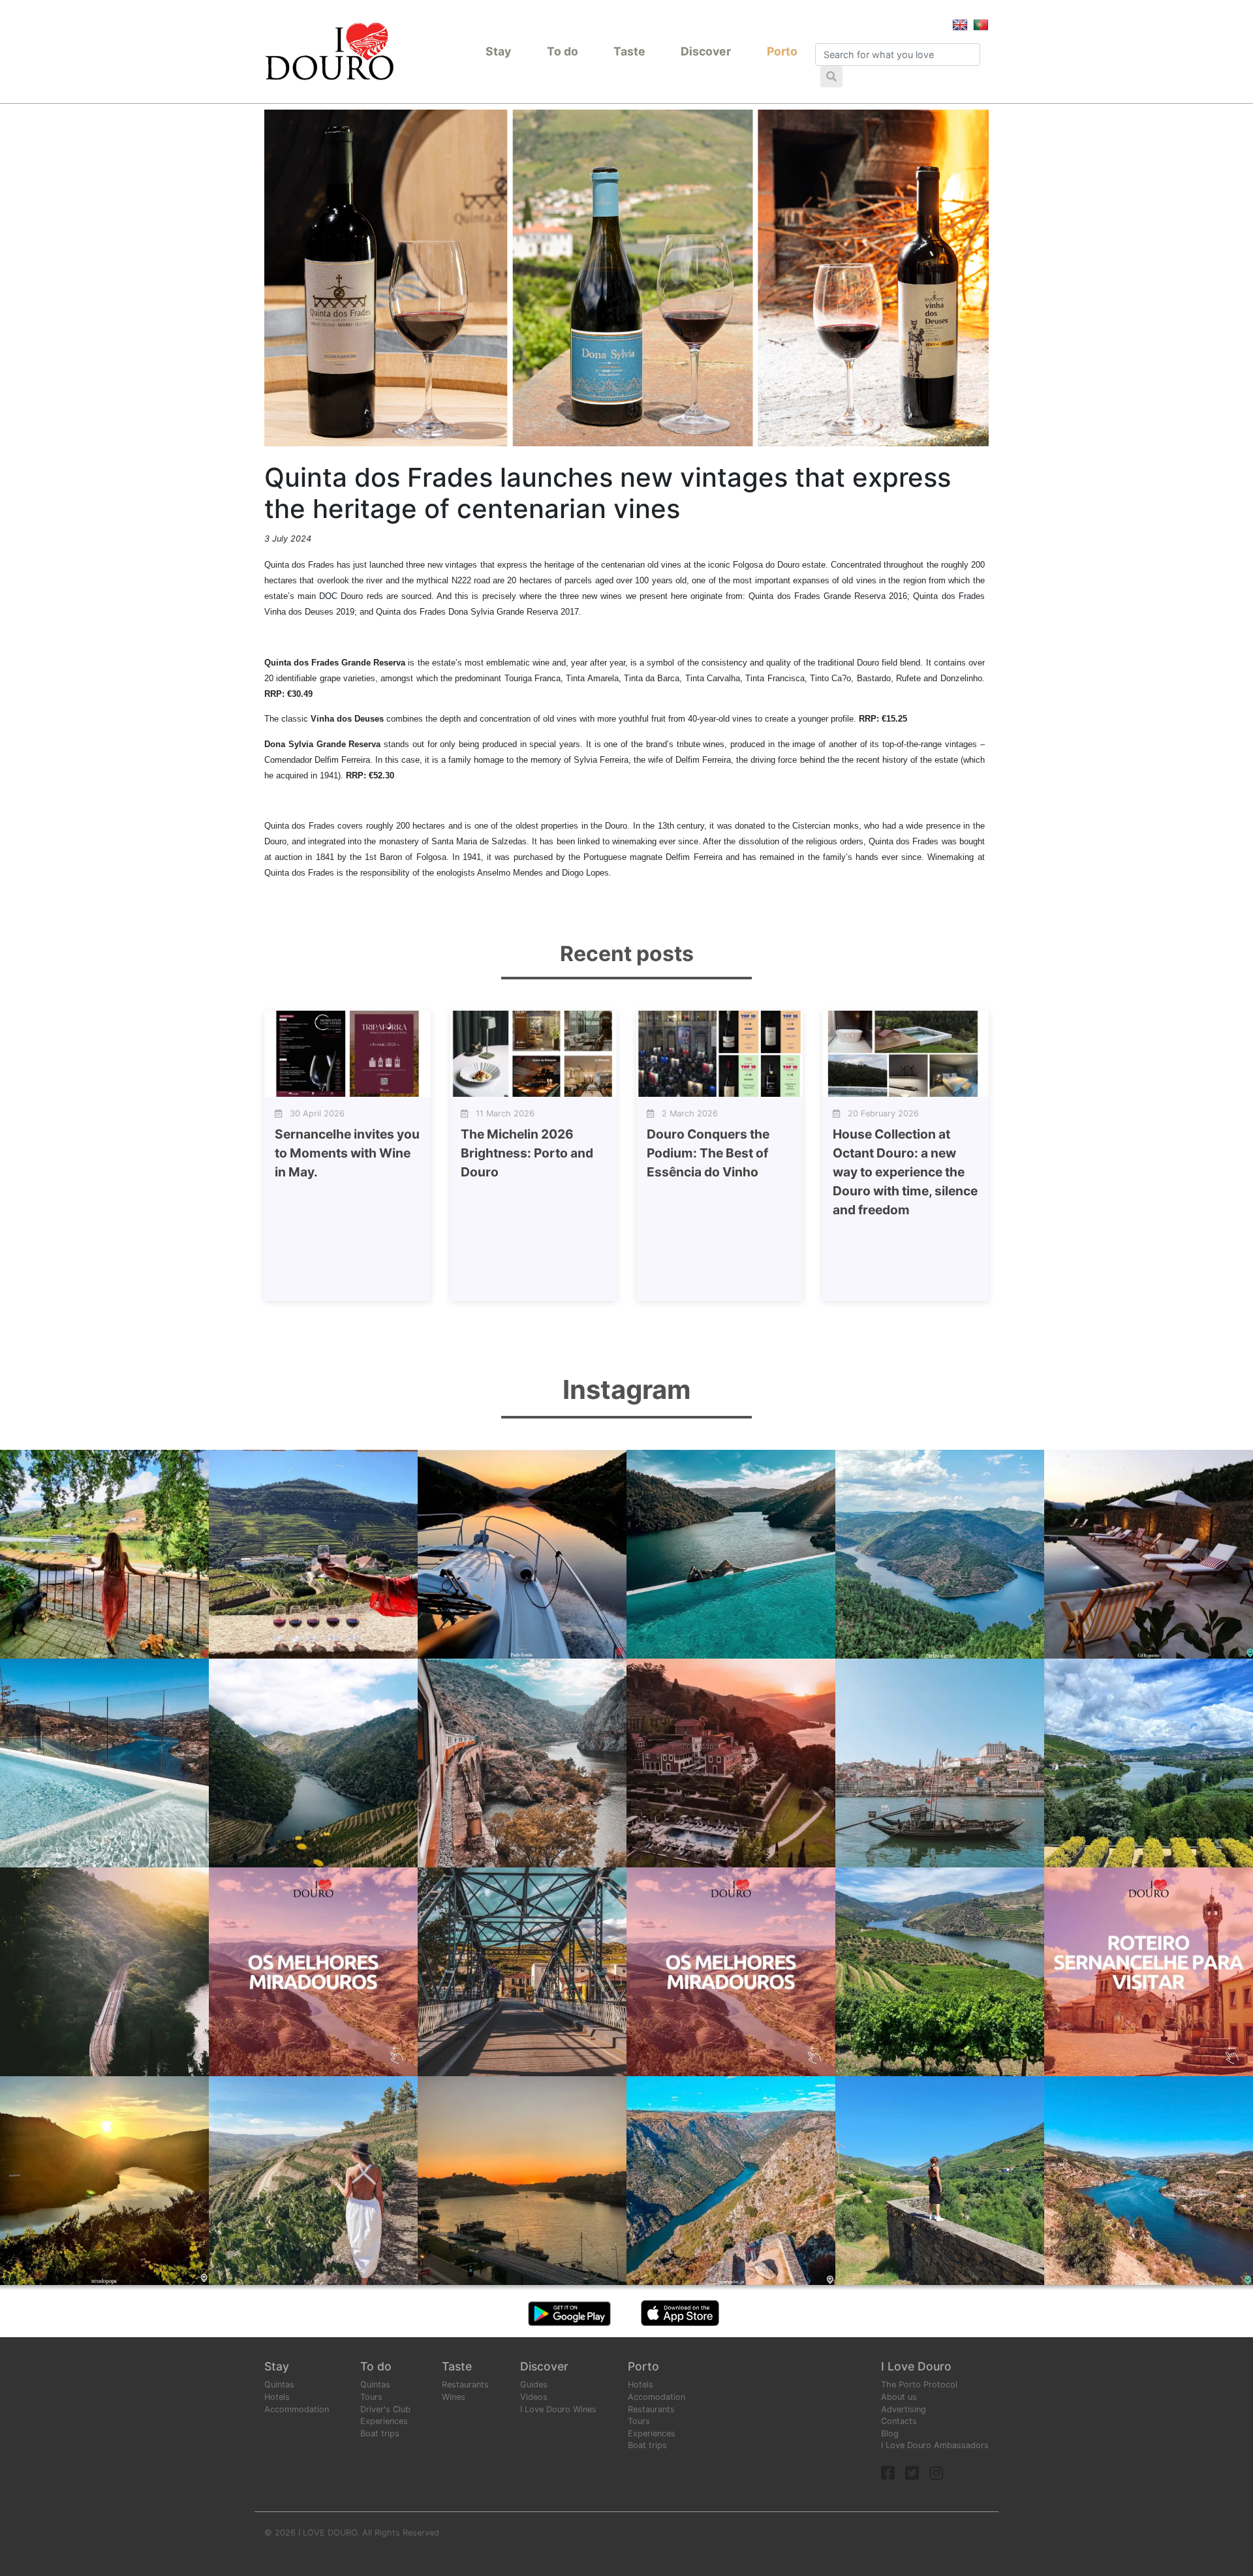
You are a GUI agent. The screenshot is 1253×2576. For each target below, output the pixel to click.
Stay (498, 51)
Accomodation (657, 2397)
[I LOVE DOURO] (330, 51)
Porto (782, 51)
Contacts (899, 2421)
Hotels (277, 2397)
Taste (629, 51)
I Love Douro (916, 2366)
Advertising (904, 2409)
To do (563, 51)
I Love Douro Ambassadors (935, 2445)
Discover (706, 51)
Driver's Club (385, 2409)
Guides (534, 2384)
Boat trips (380, 2433)
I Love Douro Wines (558, 2409)
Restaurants (465, 2384)
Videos (534, 2397)
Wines (454, 2397)
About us (899, 2397)
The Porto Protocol (919, 2384)
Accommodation (297, 2409)
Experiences (384, 2421)
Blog (890, 2433)
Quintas (279, 2384)
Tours (371, 2397)
